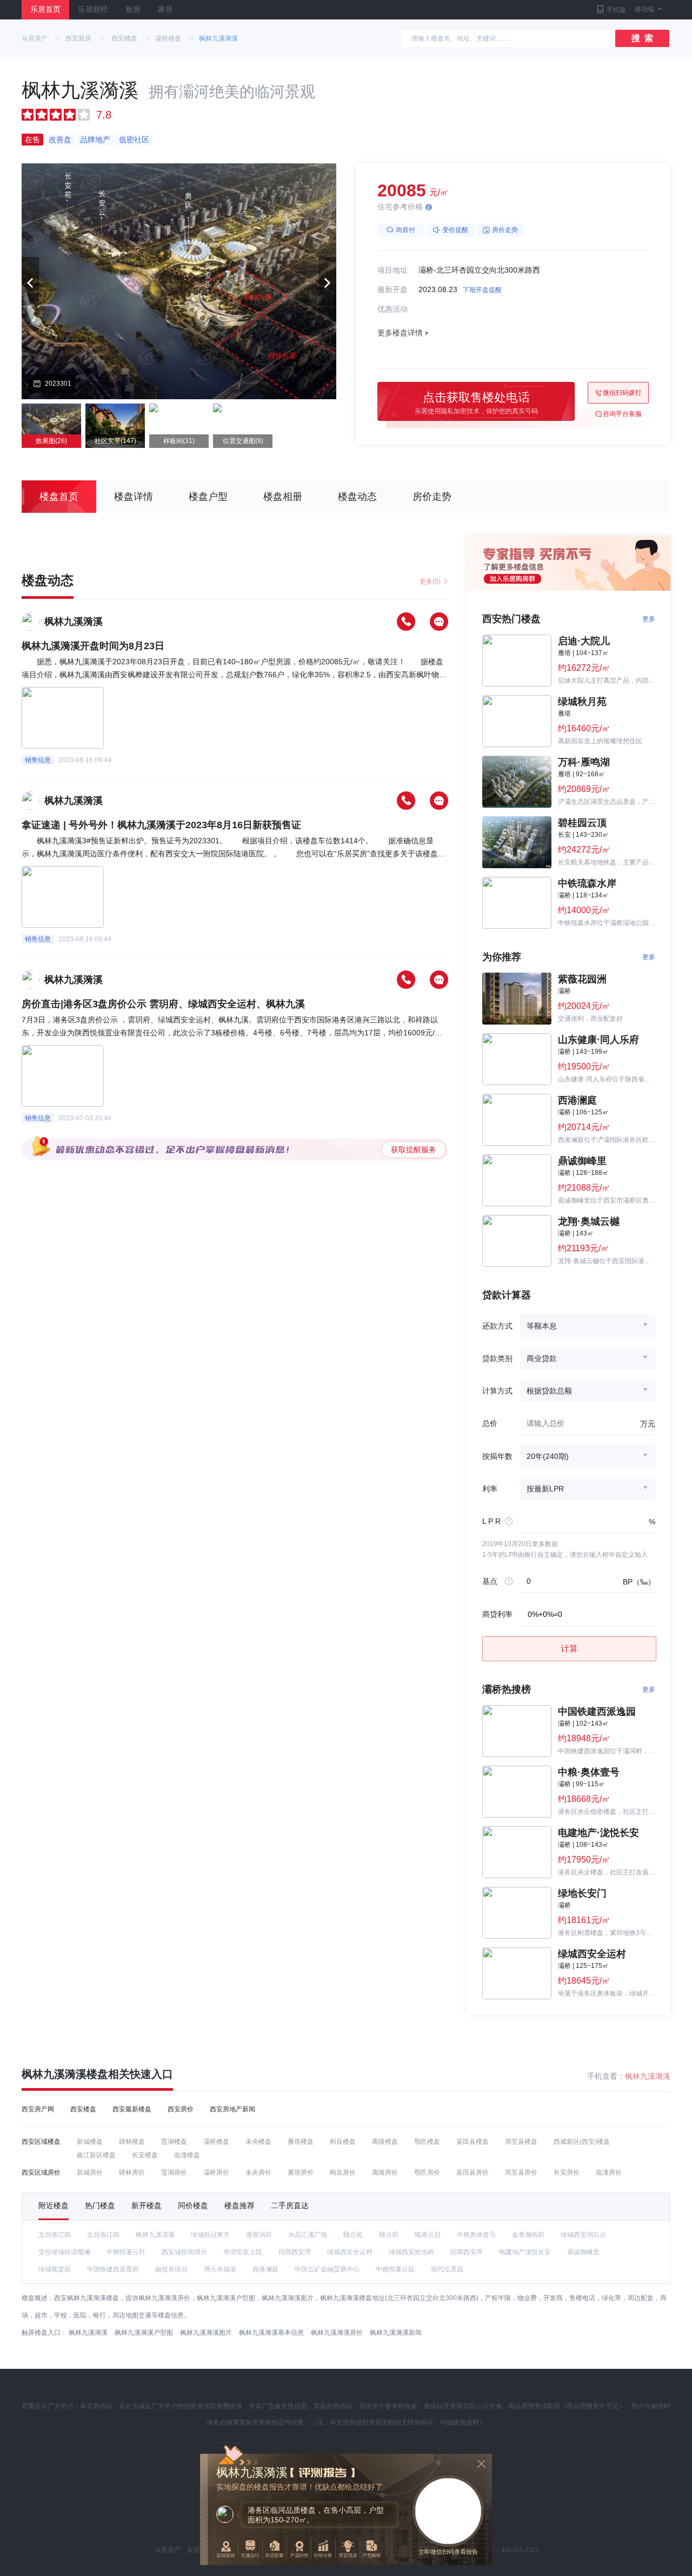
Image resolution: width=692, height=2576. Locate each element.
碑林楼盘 (132, 2142)
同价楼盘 (193, 2205)
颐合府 (389, 2235)
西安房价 (181, 2109)
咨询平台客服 (622, 414)
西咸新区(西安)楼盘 (582, 2142)
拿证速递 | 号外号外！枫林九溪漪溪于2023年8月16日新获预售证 (161, 825)
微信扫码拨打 (622, 393)
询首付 (405, 230)
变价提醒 (455, 230)
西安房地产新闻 (232, 2109)
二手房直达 (290, 2205)
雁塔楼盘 (301, 2142)
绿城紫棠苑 (55, 2269)
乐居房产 (35, 38)
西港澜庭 (265, 2269)
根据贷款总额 (549, 1391)
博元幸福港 (220, 2269)
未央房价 (258, 2172)
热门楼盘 (100, 2205)
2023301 (58, 384)
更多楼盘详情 (400, 333)
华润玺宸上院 (243, 2252)
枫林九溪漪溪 (218, 38)
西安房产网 (38, 2109)
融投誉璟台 (171, 2269)
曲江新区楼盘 (96, 2155)
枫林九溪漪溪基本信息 (271, 2333)
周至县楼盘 (521, 2142)
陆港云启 (428, 2235)
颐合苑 (353, 2235)
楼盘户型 (208, 497)
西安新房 (78, 38)
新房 (133, 9)
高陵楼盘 (385, 2142)
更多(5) (430, 582)
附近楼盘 (54, 2205)
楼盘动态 (357, 497)
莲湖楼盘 (174, 2142)
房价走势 (505, 230)
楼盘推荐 (239, 2205)
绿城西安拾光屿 (411, 2252)
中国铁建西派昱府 (113, 2269)
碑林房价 (132, 2172)
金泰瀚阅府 (528, 2235)
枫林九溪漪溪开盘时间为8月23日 (93, 646)
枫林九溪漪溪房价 (337, 2333)
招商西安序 (467, 2252)
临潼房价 (609, 2172)
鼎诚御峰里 (583, 2252)
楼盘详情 (134, 497)
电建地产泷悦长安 (525, 2252)
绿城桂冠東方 (210, 2235)
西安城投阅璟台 (184, 2252)
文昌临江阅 (55, 2235)
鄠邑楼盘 (427, 2142)
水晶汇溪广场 (308, 2235)
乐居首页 (45, 9)
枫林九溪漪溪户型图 (144, 2333)
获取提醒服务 (414, 1150)
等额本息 (542, 1326)
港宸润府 (259, 2235)
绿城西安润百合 (583, 2235)
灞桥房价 (216, 2172)
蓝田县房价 (473, 2172)
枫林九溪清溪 (155, 2235)
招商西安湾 (295, 2252)
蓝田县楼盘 (473, 2142)
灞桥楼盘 (168, 38)
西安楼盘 (124, 38)
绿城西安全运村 (350, 2252)
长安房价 (567, 2172)
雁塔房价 (301, 2172)
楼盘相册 (283, 497)
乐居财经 (93, 9)
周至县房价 (521, 2172)
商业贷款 (542, 1358)
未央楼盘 (258, 2142)
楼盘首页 (59, 497)
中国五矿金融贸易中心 (327, 2269)
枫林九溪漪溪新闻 (396, 2333)
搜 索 (642, 38)
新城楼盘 (90, 2142)
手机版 (616, 10)
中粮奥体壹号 (476, 2235)
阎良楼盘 (343, 2142)
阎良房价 (343, 2172)
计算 (569, 1649)
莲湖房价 (174, 2172)
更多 (649, 619)
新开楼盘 (147, 2205)
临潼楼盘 (187, 2155)
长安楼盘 (145, 2155)
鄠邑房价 (427, 2172)
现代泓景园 (447, 2269)
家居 (165, 9)
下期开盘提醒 (482, 290)
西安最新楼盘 (132, 2109)
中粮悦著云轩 (126, 2252)
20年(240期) (548, 1456)
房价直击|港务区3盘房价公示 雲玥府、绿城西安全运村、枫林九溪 (163, 1004)
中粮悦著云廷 (395, 2269)
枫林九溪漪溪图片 (206, 2333)
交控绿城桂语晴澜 (64, 2252)
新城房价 (90, 2172)
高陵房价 (385, 2172)
